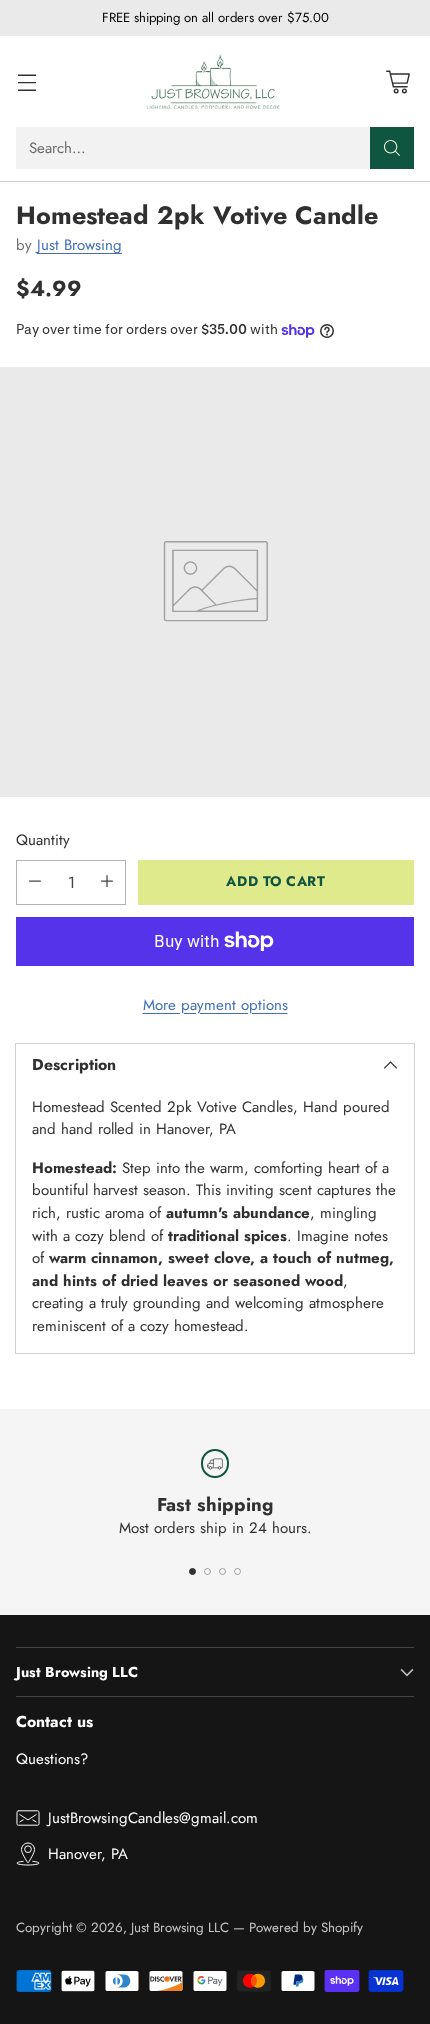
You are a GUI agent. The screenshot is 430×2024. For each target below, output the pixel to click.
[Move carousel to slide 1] (192, 1571)
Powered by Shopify (306, 1927)
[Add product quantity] (107, 882)
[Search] (392, 148)
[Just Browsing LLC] (215, 82)
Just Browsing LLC (180, 1927)
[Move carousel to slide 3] (222, 1571)
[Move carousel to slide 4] (237, 1571)
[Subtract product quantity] (35, 882)
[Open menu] (26, 81)
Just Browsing (79, 245)
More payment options (215, 1005)
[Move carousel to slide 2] (207, 1571)
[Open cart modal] (397, 81)
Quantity (43, 840)
